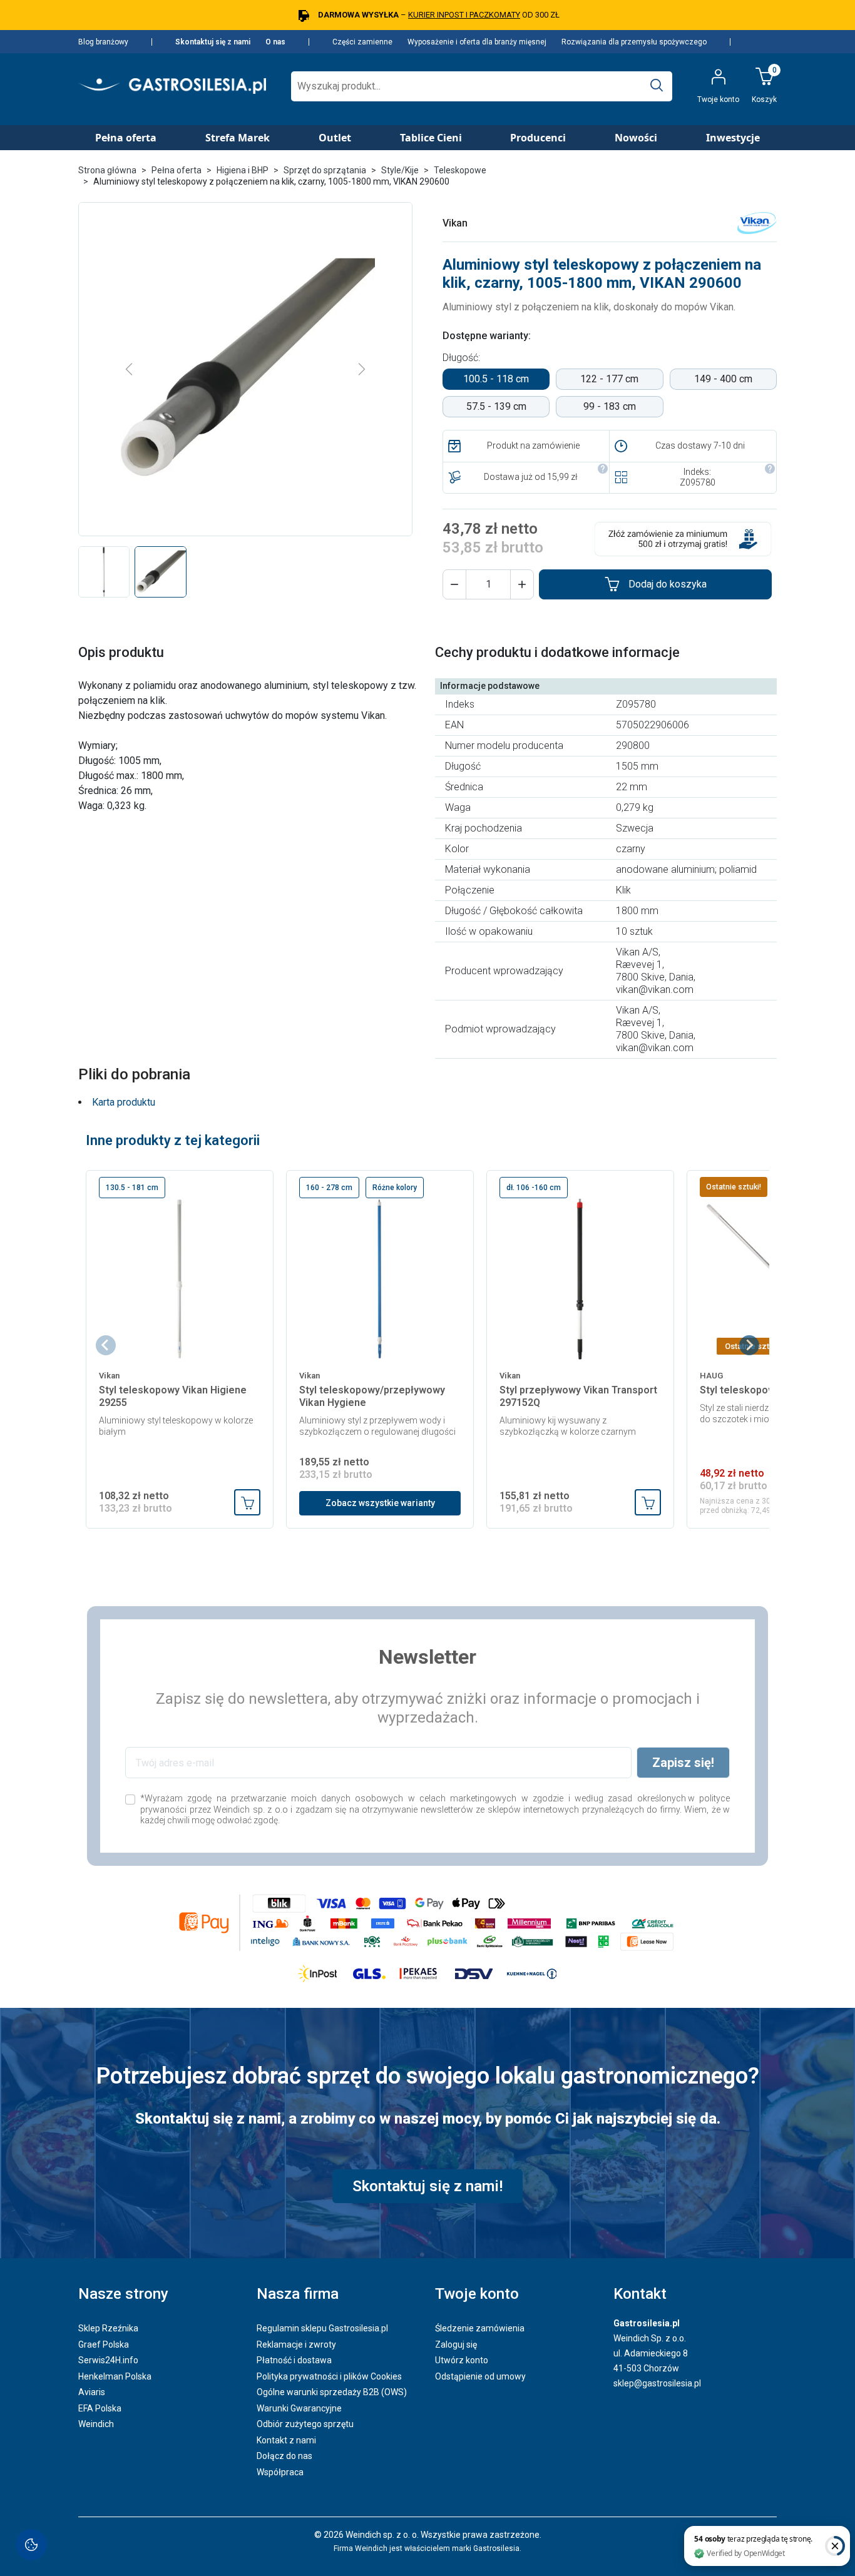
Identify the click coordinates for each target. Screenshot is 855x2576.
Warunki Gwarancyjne (299, 2408)
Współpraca (280, 2472)
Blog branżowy (103, 42)
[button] (454, 584)
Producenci (538, 138)
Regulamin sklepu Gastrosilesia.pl (322, 2328)
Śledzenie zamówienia (480, 2328)
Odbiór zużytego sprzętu (305, 2424)
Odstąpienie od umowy (480, 2376)
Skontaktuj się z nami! (427, 2186)
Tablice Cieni (431, 138)
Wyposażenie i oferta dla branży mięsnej (477, 42)
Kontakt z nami (286, 2440)
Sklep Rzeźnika (108, 2328)
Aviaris (92, 2392)
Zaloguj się (456, 2344)
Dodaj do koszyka (668, 584)
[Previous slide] (106, 1345)
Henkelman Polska (115, 2376)
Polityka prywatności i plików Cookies (329, 2376)
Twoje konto (477, 2294)
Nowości (636, 138)
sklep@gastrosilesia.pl (657, 2383)
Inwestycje (733, 138)
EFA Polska (100, 2408)
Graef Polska (104, 2344)
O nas (275, 42)
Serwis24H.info (108, 2360)
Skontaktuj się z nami (213, 42)
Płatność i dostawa (294, 2360)
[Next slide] (749, 1345)
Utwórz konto (462, 2360)
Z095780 (698, 482)
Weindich (96, 2424)
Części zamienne (362, 42)
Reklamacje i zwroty (296, 2344)
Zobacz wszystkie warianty (380, 1503)
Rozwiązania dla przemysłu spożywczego (634, 42)
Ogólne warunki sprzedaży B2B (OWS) (332, 2392)
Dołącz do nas (284, 2456)
